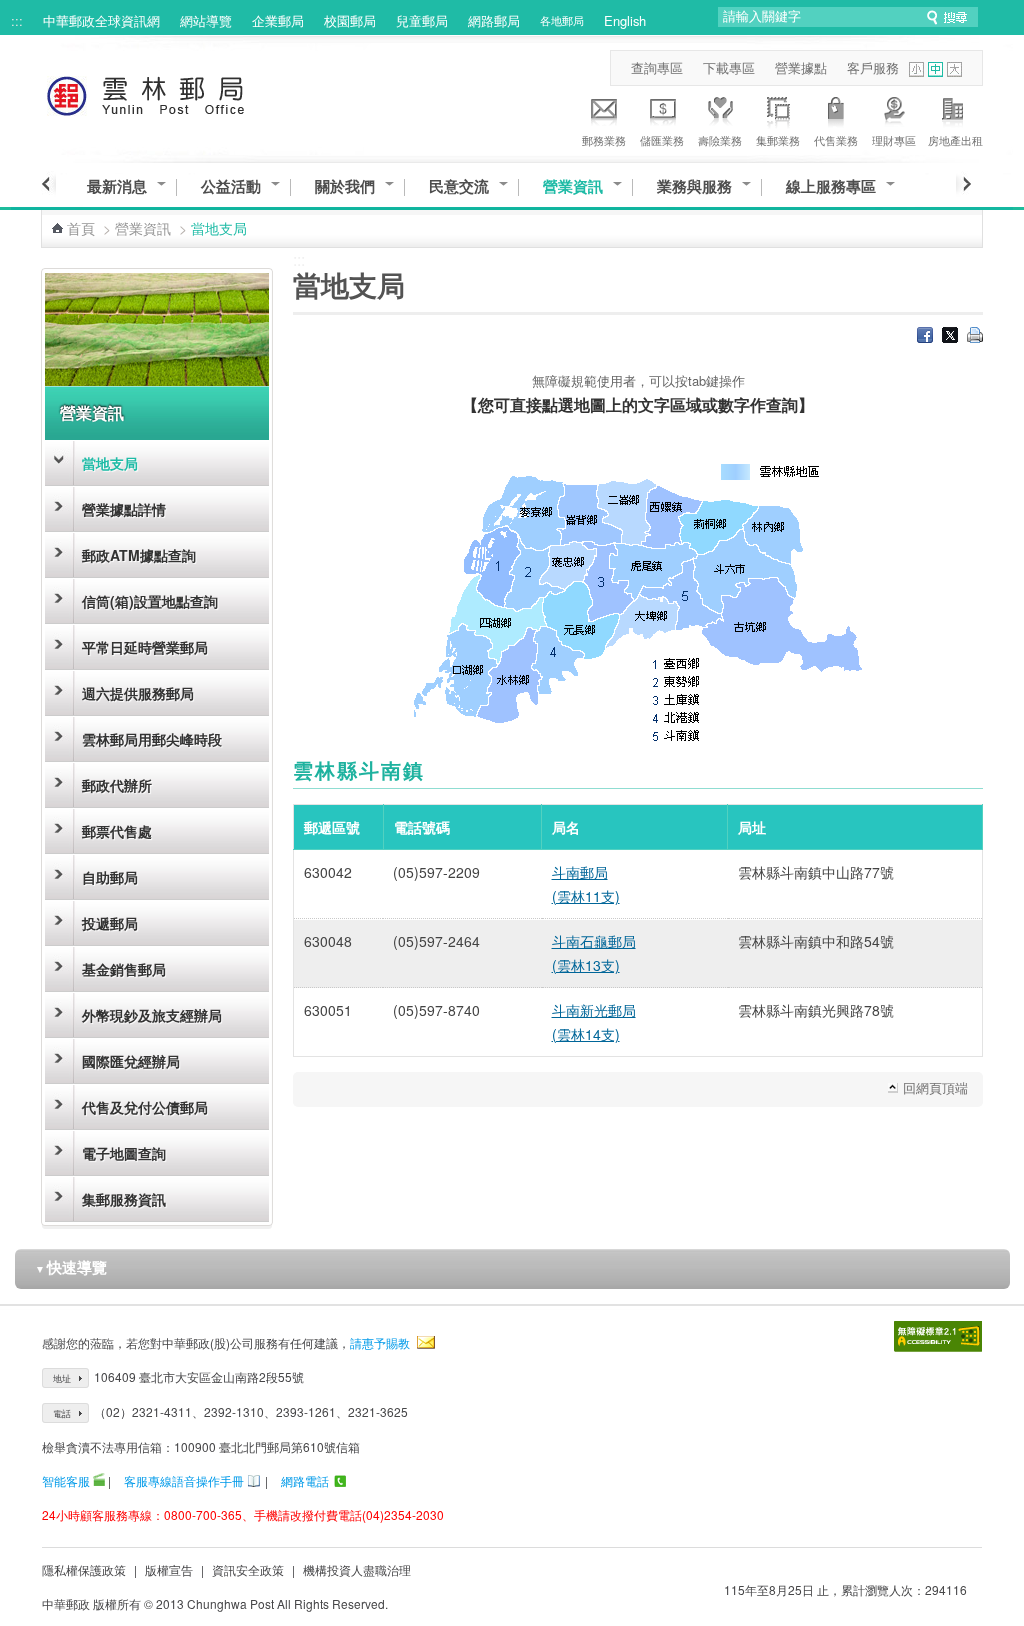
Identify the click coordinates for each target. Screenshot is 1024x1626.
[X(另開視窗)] (950, 337)
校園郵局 (350, 20)
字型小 (916, 69)
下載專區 (729, 67)
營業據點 (801, 67)
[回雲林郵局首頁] (182, 92)
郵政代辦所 (117, 785)
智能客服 (66, 1480)
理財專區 (894, 140)
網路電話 (305, 1480)
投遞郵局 (110, 923)
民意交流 (459, 186)
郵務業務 (604, 140)
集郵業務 (778, 140)
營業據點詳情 (124, 509)
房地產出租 (955, 140)
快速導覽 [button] (71, 1267)
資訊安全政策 (248, 1569)
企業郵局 (278, 20)
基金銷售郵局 (124, 969)
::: (17, 20)
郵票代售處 (117, 831)
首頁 (81, 228)
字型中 (935, 69)
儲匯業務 (662, 140)
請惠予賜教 (380, 1342)
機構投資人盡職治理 (357, 1569)
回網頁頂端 (935, 1087)
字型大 (954, 69)
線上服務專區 (831, 186)
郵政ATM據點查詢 (139, 555)
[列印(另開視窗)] (975, 337)
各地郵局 (562, 20)
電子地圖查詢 (124, 1153)
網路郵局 (494, 20)
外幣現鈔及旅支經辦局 (152, 1015)
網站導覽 (206, 20)
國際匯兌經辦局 (131, 1061)
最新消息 (117, 186)
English (625, 20)
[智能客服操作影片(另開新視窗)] (99, 1480)
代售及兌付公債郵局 (145, 1107)
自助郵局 (110, 877)
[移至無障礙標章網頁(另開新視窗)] (938, 1336)
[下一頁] (963, 184)
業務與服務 (694, 186)
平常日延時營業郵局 (145, 647)
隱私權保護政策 (84, 1569)
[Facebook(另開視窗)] (925, 337)
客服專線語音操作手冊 (184, 1480)
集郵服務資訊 (124, 1199)
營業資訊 (573, 186)
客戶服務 (873, 67)
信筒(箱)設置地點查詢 (150, 601)
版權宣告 (169, 1569)
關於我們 (345, 186)
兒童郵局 (422, 20)
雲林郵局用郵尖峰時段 (152, 739)
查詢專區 (657, 67)
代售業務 (836, 140)
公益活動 (231, 186)
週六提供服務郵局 (138, 693)
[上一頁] (48, 184)
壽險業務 (720, 140)
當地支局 (110, 463)
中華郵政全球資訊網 (101, 20)
